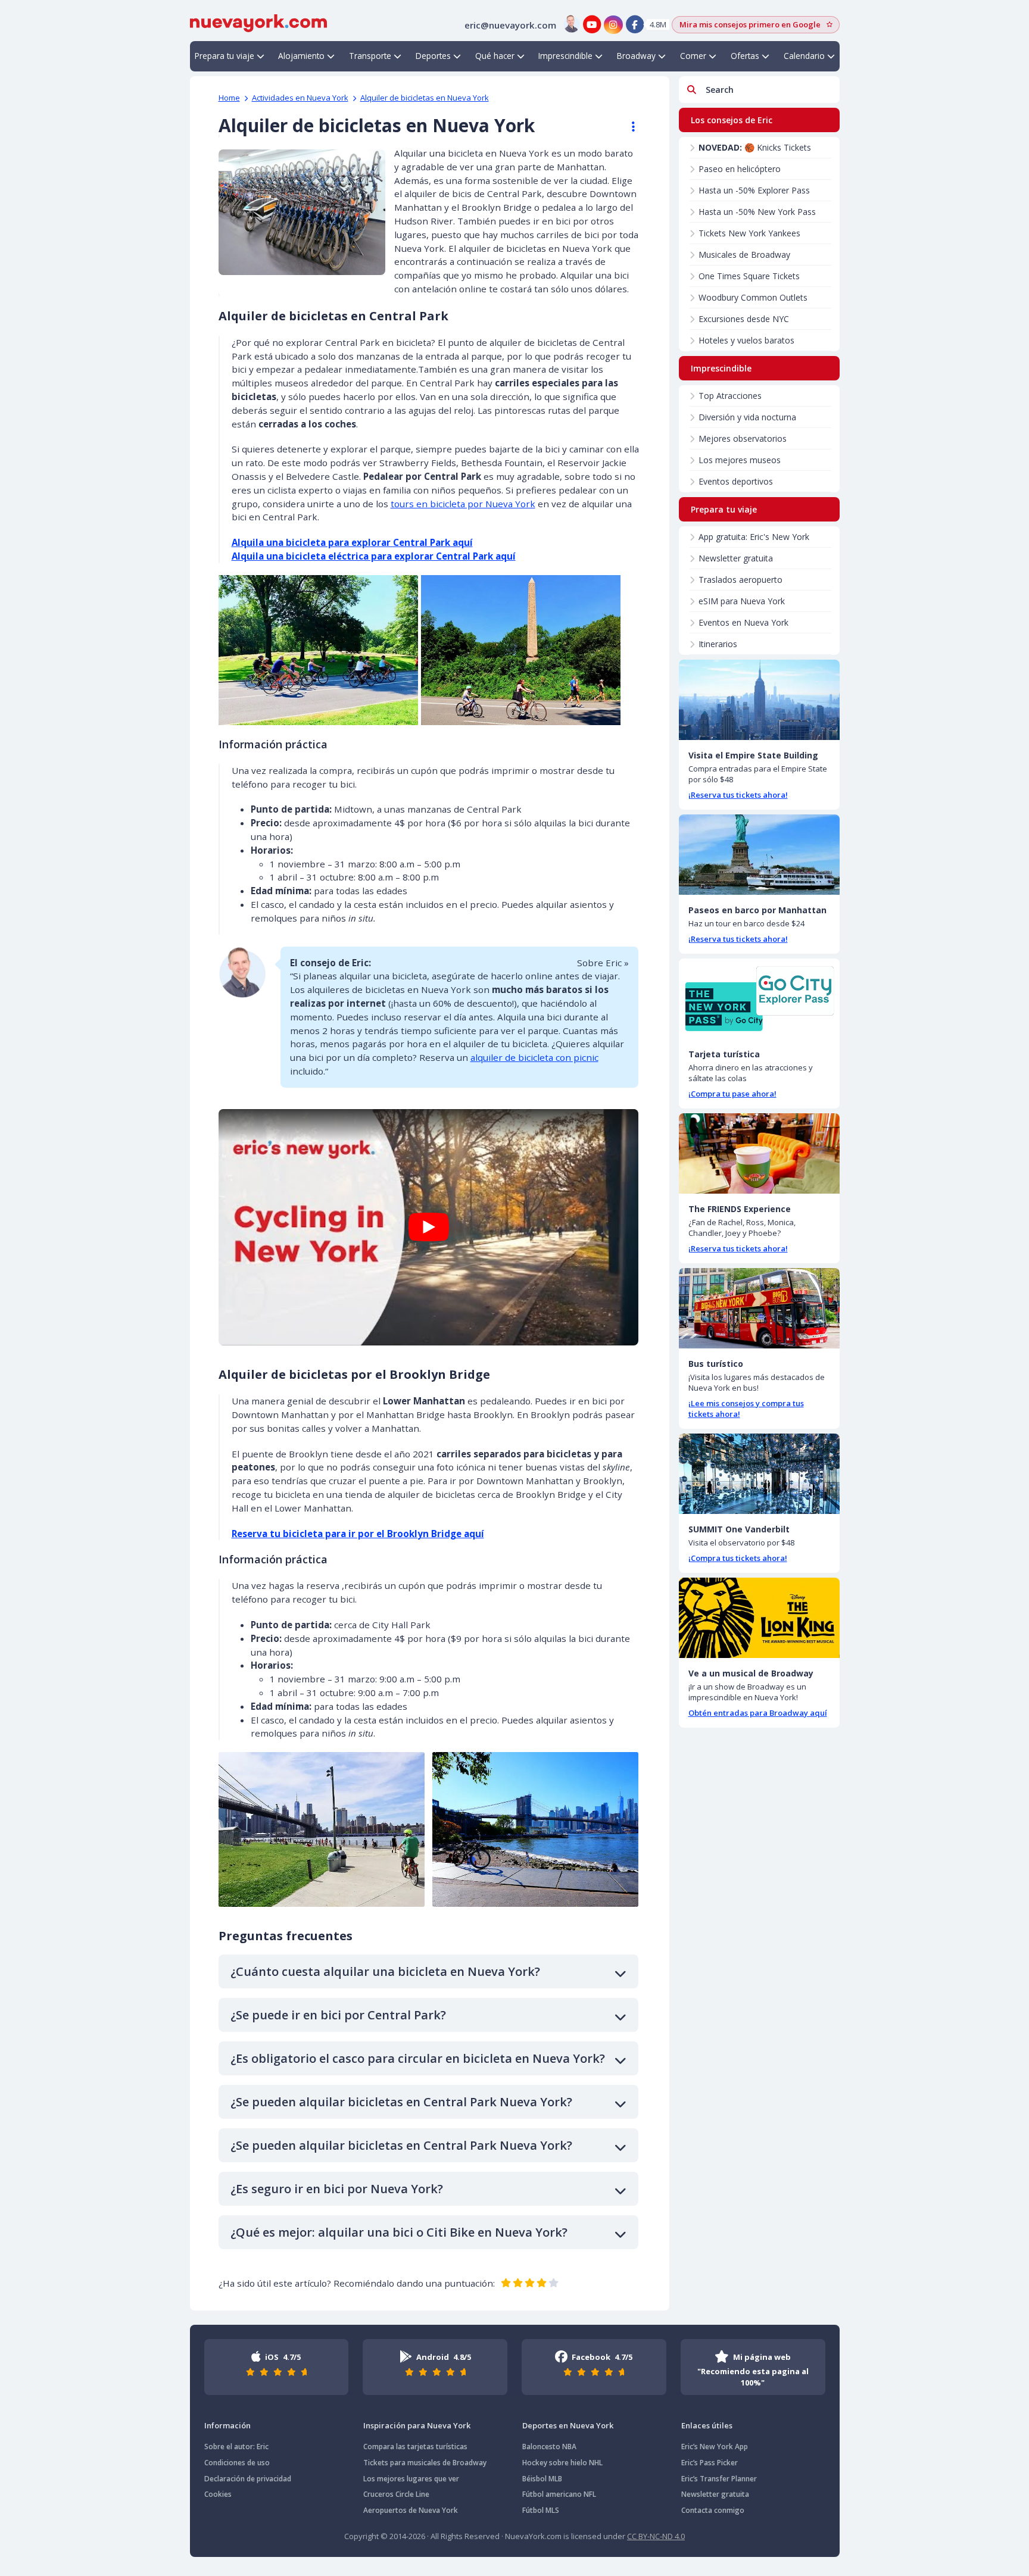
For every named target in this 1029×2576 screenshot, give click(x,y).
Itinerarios (718, 644)
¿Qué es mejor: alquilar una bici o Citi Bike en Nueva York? (399, 2232)
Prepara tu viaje (224, 56)
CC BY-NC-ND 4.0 (656, 2536)
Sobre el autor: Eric (236, 2447)
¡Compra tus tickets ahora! (738, 1558)
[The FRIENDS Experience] (759, 1153)
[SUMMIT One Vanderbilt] (759, 1474)
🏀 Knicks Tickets (755, 147)
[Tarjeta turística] (759, 999)
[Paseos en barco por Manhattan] (759, 855)
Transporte (370, 56)
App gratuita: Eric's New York (754, 537)
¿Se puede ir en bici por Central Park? (338, 2015)
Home (229, 98)
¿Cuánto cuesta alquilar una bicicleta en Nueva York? (385, 1971)
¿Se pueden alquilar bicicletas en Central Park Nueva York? (401, 2102)
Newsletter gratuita (736, 558)
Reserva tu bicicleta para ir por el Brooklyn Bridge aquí (358, 1534)
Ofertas (745, 56)
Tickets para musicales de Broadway (425, 2463)
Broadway (636, 56)
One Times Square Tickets (749, 276)
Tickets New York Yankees (749, 233)
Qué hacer (495, 56)
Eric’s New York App (715, 2447)
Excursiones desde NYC (744, 319)
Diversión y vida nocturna (747, 417)
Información (227, 2425)
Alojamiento (301, 56)
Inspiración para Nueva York (417, 2425)
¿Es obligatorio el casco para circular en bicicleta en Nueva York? (418, 2058)
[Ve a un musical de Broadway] (759, 1618)
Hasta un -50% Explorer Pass (754, 190)
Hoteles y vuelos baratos (746, 340)
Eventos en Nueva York (743, 622)
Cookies (218, 2494)
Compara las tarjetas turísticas (415, 2447)
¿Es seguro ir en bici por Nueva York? (337, 2189)
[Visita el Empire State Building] (759, 700)
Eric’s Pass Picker (710, 2463)
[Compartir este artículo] (628, 127)
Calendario (804, 56)
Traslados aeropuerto (740, 580)
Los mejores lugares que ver (411, 2479)
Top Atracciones (730, 396)
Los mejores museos (740, 460)
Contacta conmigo (713, 2510)
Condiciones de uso (237, 2463)
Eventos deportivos (736, 481)
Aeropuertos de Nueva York (411, 2510)
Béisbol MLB (542, 2479)
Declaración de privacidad (248, 2479)
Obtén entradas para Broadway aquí (758, 1713)
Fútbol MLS (541, 2510)
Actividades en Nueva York (300, 98)
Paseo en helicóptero (740, 169)
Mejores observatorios (743, 438)
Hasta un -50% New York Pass (757, 212)
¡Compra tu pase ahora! (732, 1094)
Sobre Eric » (603, 963)
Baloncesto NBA (549, 2447)
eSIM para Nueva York (742, 601)
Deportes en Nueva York (568, 2425)
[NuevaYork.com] (258, 22)
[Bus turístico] (759, 1308)
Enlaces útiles (707, 2425)
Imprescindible (565, 56)
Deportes (433, 56)
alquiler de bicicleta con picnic (534, 1057)
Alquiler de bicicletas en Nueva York (425, 98)
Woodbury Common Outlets (753, 297)
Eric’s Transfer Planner (719, 2479)
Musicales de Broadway (744, 255)
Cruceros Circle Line (396, 2494)
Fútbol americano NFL (559, 2494)
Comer (693, 56)
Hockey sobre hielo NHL (562, 2463)
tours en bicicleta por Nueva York (463, 504)
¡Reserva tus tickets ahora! (738, 795)
